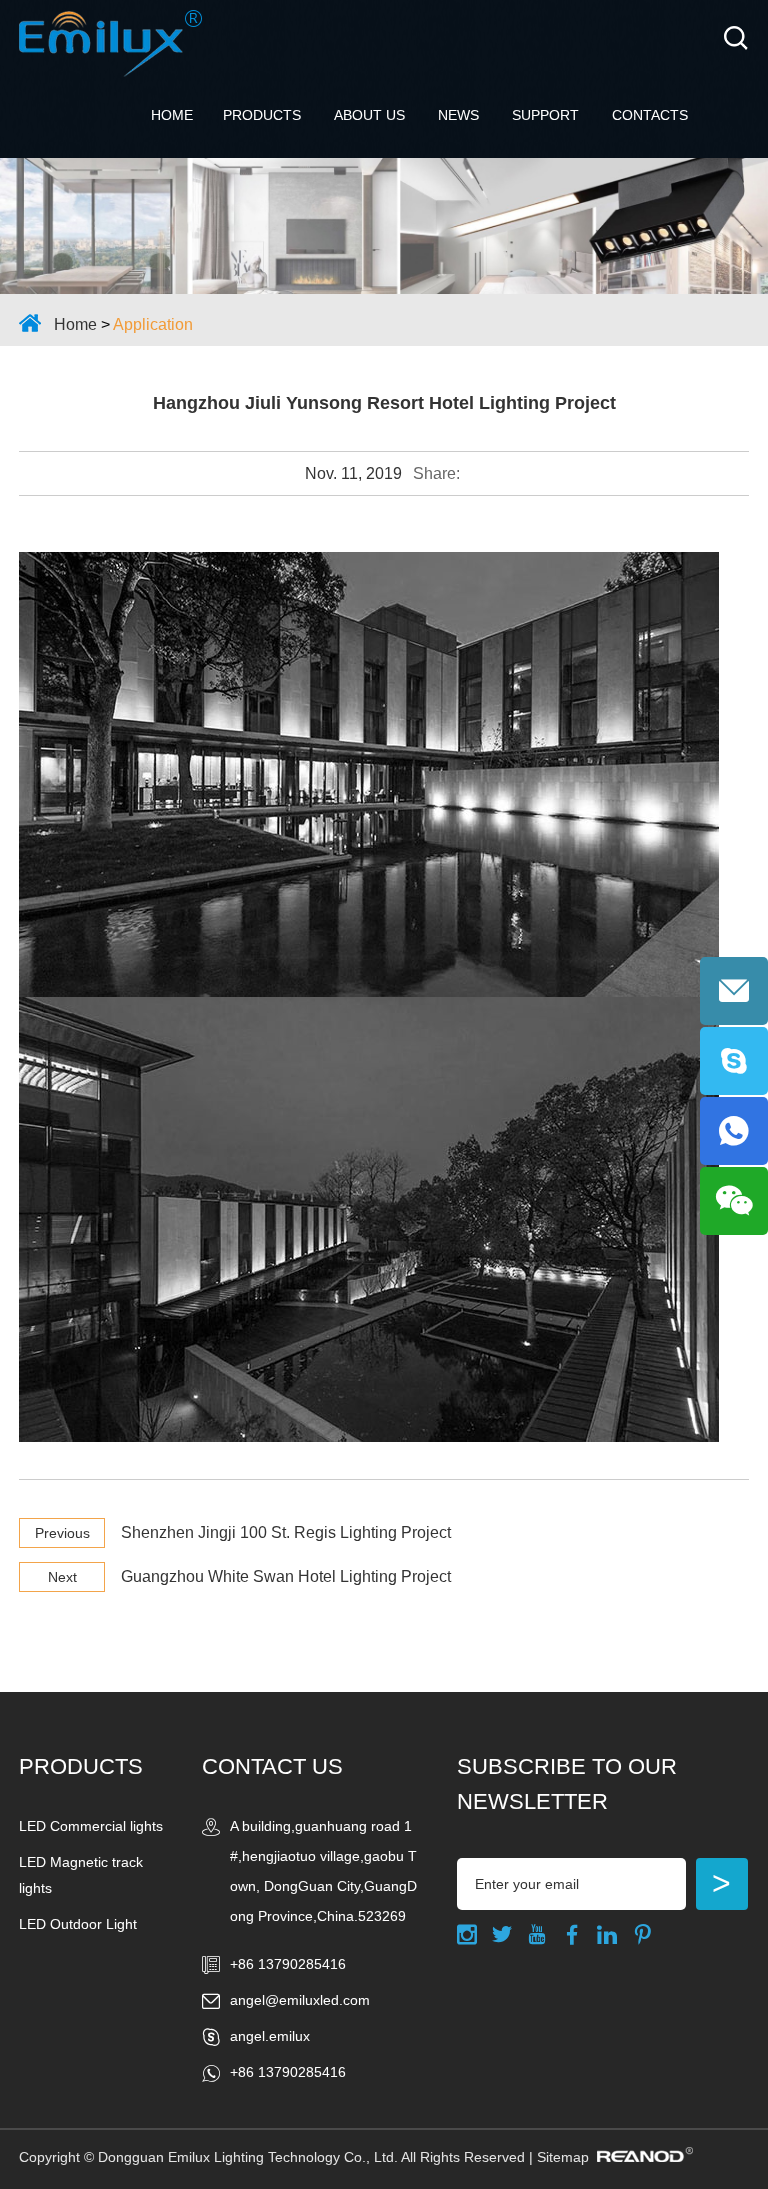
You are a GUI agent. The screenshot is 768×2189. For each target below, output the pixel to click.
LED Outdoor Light (78, 1924)
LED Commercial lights (91, 1826)
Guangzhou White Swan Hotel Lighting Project (286, 1576)
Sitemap (563, 2157)
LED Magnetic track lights (81, 1875)
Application (153, 324)
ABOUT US (369, 115)
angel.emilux (270, 2036)
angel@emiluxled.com (300, 2000)
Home (172, 115)
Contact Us (272, 1766)
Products (262, 115)
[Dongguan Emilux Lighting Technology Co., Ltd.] (110, 43)
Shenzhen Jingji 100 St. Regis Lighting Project (286, 1532)
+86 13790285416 (288, 2072)
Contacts (650, 115)
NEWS (458, 115)
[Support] (384, 226)
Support (545, 115)
